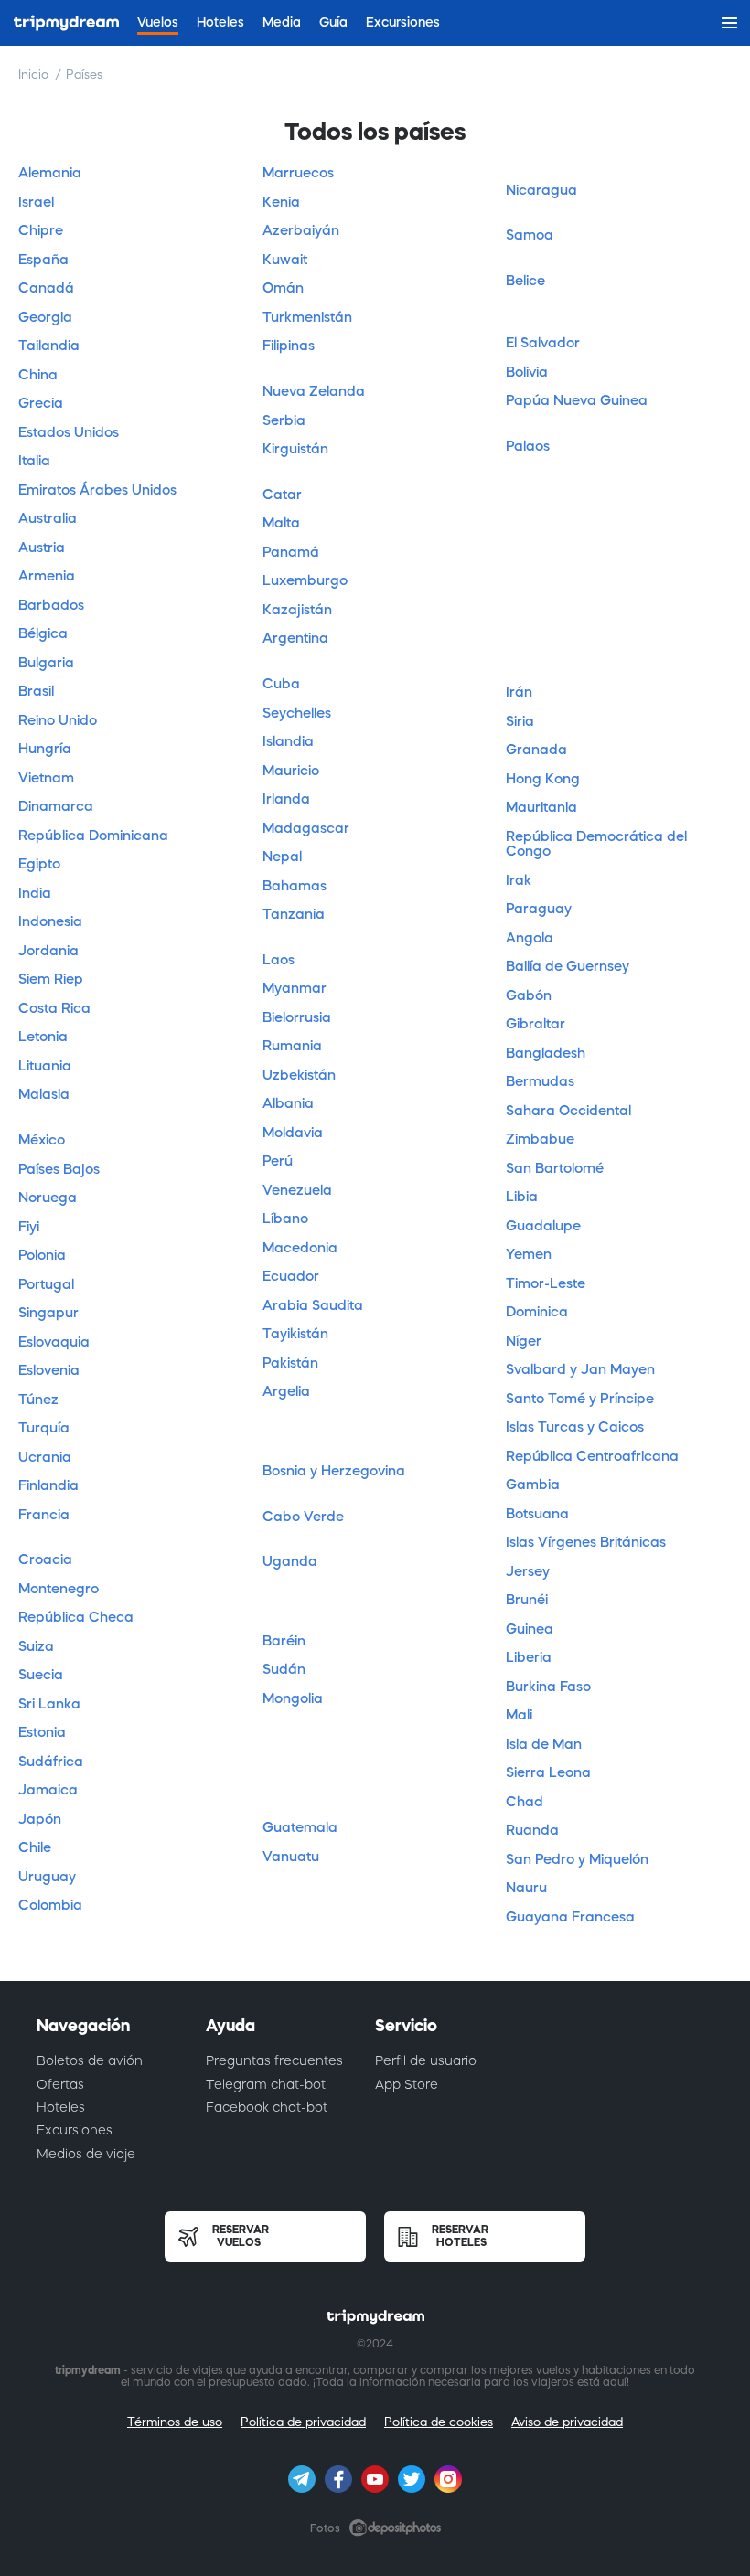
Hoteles (61, 2107)
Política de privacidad (303, 2422)
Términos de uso (175, 2422)
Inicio (33, 75)
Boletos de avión (90, 2060)
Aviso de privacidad (567, 2422)
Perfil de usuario (426, 2060)
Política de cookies (439, 2422)
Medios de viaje (86, 2154)
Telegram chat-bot (266, 2084)
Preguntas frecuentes (274, 2060)
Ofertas (60, 2084)
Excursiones (75, 2130)
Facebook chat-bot (267, 2107)
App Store (407, 2084)
